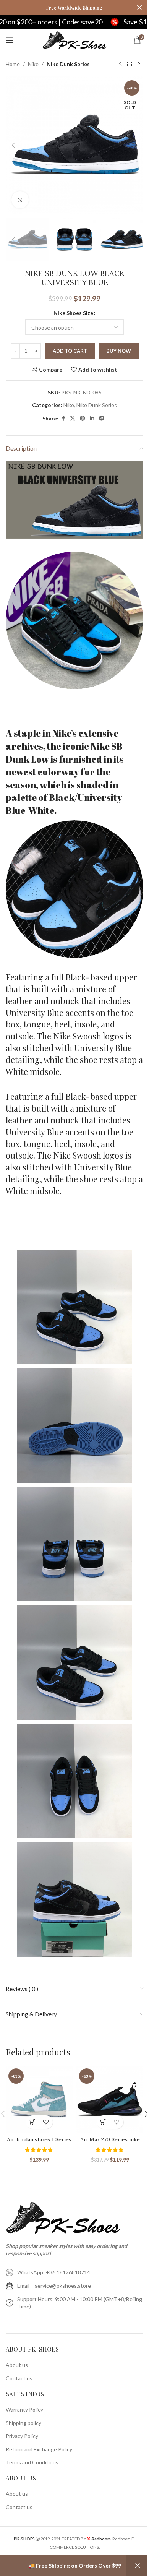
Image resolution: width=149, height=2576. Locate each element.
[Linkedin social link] (92, 418)
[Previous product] (120, 64)
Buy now (119, 351)
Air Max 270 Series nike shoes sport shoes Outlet (110, 2143)
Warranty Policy (24, 2410)
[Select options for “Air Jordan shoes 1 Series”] (33, 2122)
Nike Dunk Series (68, 64)
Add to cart (70, 351)
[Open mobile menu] (10, 40)
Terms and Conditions (32, 2462)
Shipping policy (23, 2423)
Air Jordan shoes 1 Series (39, 2139)
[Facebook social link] (63, 418)
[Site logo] (75, 40)
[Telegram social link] (102, 418)
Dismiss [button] (138, 2566)
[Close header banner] (139, 8)
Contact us (19, 2378)
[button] (13, 145)
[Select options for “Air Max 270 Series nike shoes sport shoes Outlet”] (103, 2122)
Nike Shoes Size (73, 313)
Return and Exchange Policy (39, 2449)
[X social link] (73, 418)
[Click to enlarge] (20, 200)
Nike (33, 64)
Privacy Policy (22, 2436)
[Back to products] (130, 64)
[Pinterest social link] (83, 418)
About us (17, 2365)
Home (13, 64)
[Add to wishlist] (46, 2122)
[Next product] (139, 64)
